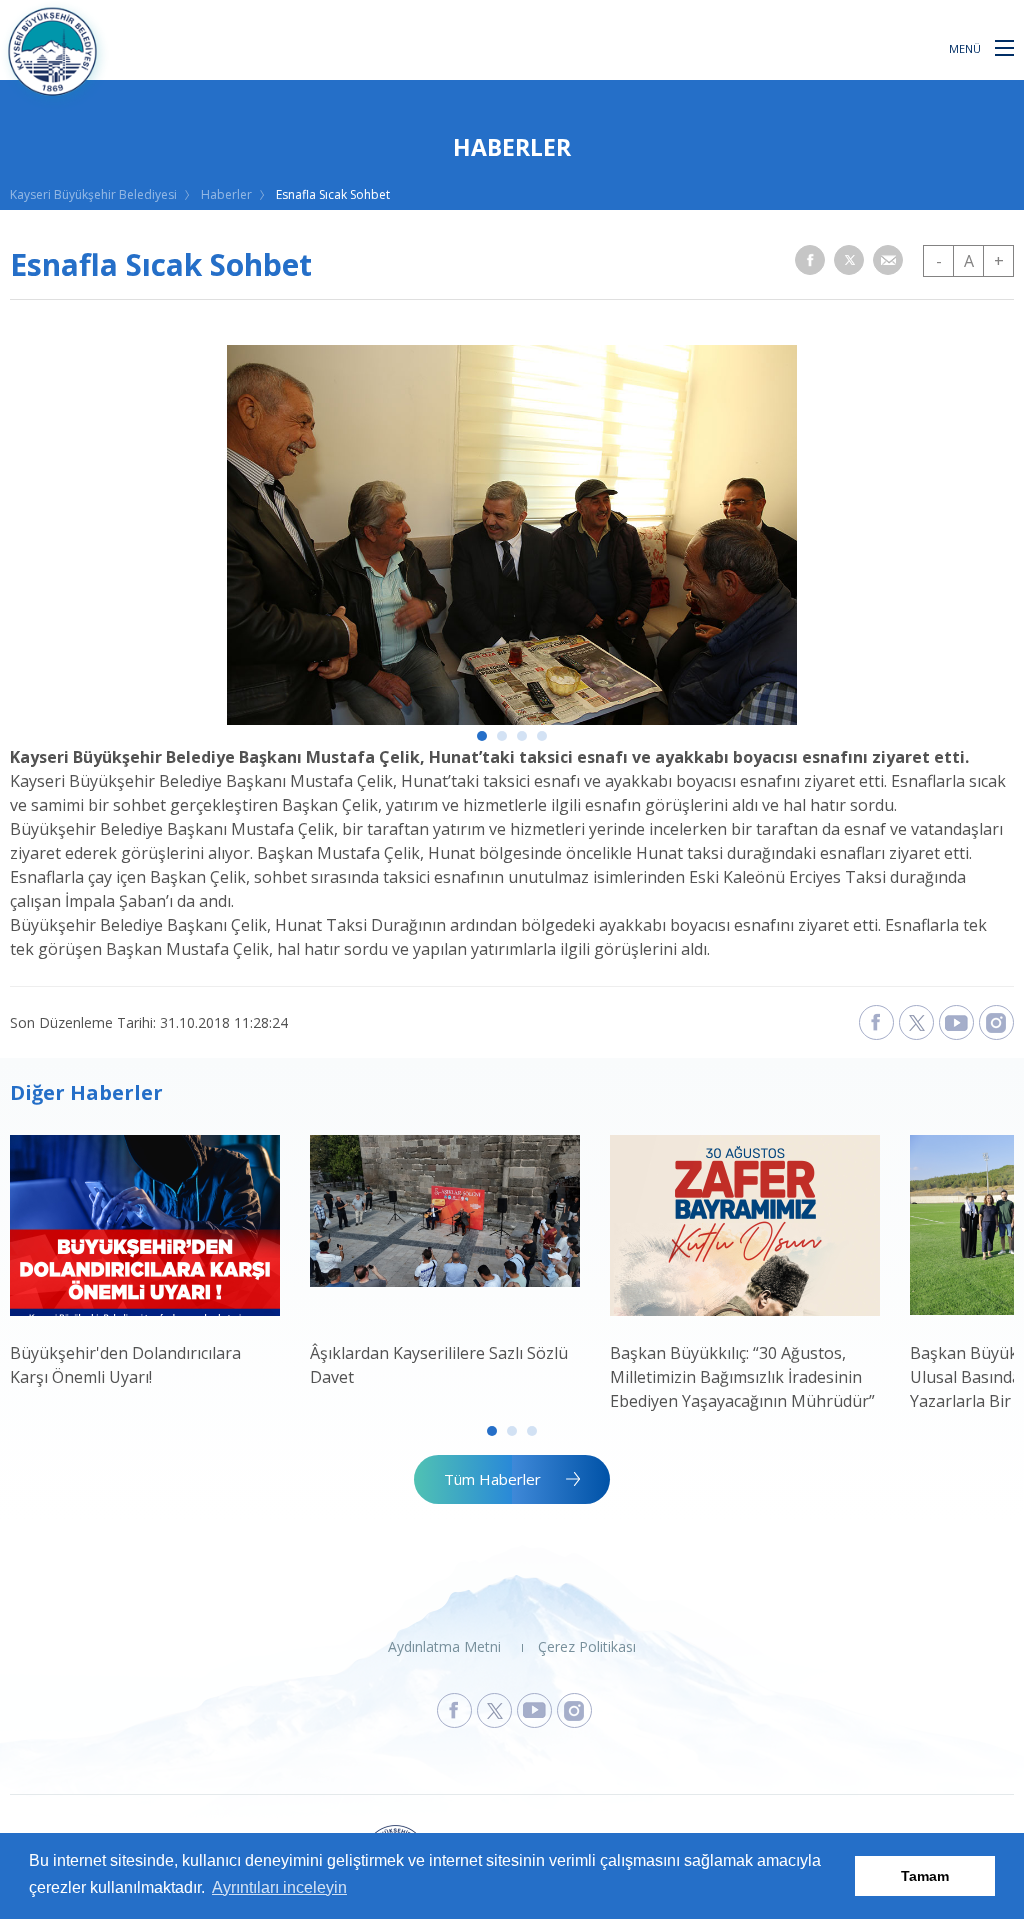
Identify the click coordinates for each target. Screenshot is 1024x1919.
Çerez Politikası (587, 1646)
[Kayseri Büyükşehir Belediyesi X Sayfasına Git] (494, 1710)
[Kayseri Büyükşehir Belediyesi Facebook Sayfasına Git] (454, 1710)
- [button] (939, 261)
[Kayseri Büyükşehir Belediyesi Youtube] (956, 1022)
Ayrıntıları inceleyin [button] (279, 1887)
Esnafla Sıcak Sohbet (333, 194)
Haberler (226, 194)
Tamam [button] (925, 1876)
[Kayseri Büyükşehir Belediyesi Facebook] (876, 1022)
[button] (1004, 47)
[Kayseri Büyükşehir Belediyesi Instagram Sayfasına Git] (574, 1710)
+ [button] (999, 261)
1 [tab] (482, 736)
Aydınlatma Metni (444, 1646)
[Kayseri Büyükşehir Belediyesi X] (916, 1022)
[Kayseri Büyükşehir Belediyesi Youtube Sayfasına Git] (534, 1710)
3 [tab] (522, 736)
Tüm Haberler (492, 1479)
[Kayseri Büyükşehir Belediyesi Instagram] (996, 1022)
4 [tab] (542, 736)
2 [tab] (502, 736)
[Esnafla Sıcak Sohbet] (512, 719)
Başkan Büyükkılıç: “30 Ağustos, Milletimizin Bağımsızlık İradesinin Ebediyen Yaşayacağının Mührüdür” (742, 1377)
